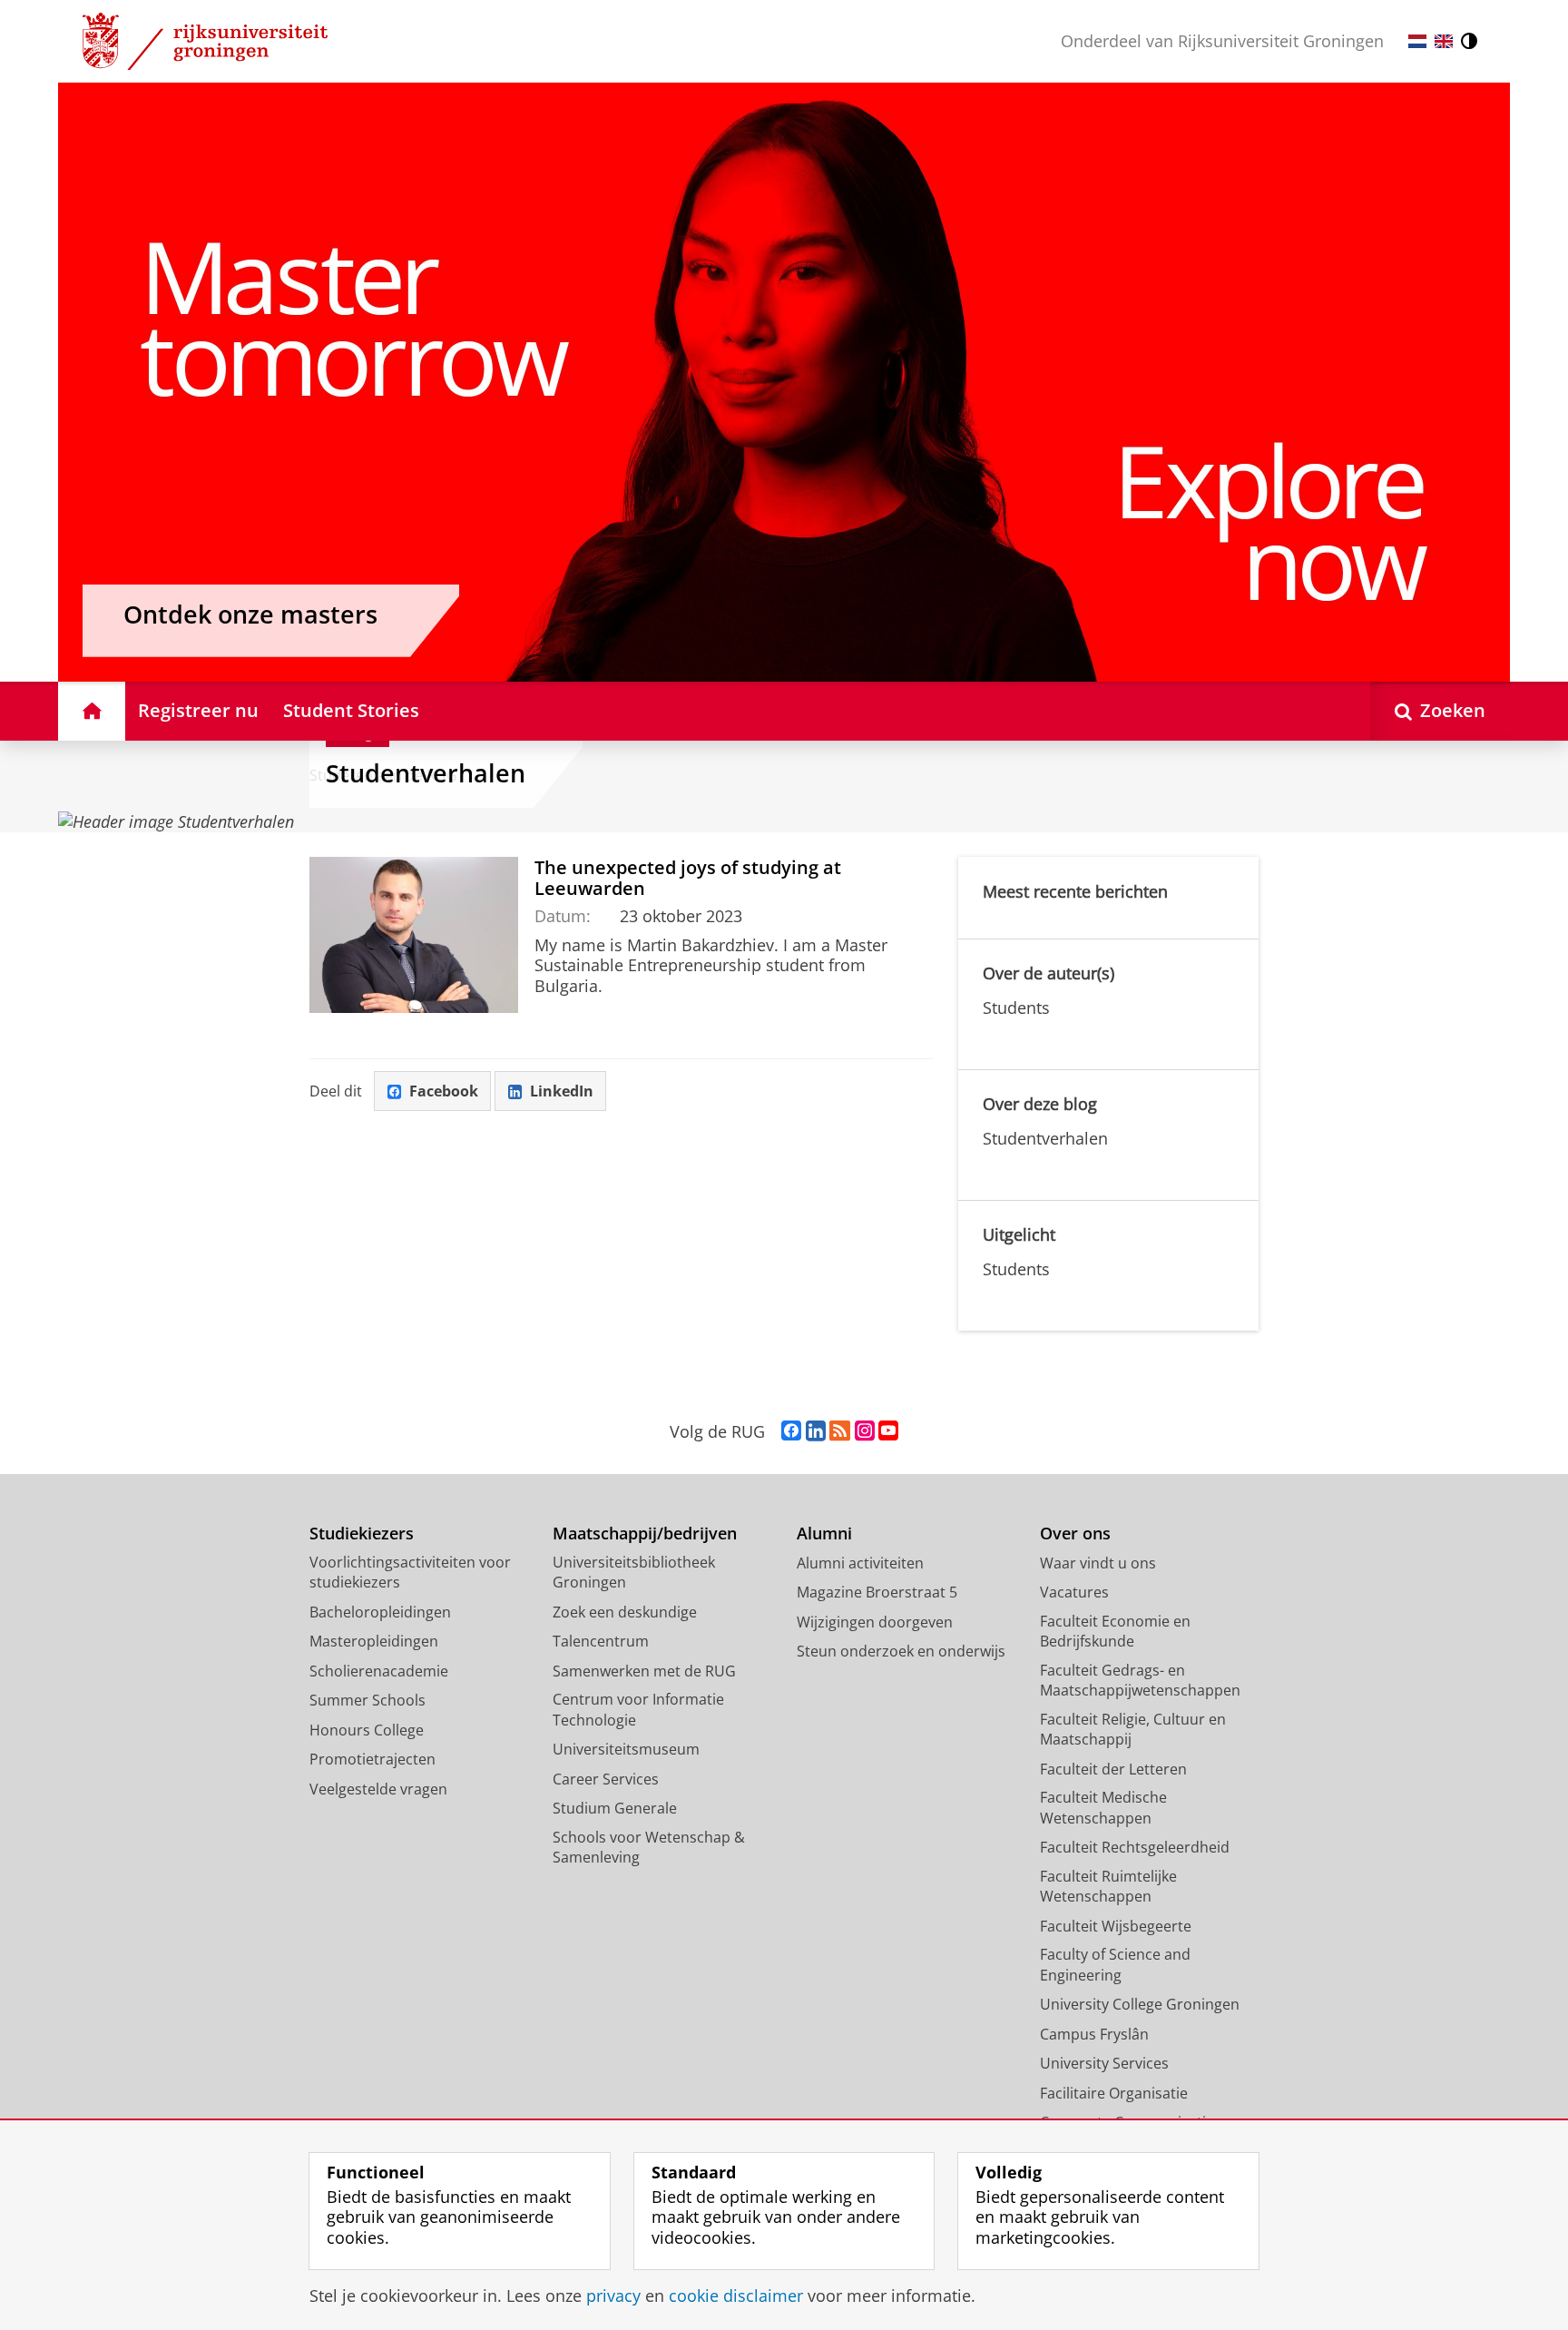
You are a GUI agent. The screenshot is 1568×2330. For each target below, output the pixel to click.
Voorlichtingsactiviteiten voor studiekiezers (410, 1573)
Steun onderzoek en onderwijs (901, 1651)
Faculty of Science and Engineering (1115, 1965)
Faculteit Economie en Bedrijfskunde (1115, 1632)
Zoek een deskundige (625, 1612)
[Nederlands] (1417, 41)
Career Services (606, 1779)
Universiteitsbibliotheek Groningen (634, 1573)
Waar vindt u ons (1098, 1563)
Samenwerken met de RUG (644, 1671)
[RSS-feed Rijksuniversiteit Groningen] (840, 1431)
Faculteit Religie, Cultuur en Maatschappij (1133, 1730)
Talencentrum (601, 1641)
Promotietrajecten (372, 1759)
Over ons (1075, 1534)
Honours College (367, 1730)
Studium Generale (615, 1808)
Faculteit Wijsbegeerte (1116, 1926)
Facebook (444, 1091)
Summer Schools (367, 1700)
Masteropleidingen (374, 1641)
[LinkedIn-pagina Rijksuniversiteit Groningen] (816, 1431)
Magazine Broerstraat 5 (877, 1592)
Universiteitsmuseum (626, 1749)
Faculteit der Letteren (1113, 1769)
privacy (613, 2296)
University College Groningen (1140, 2004)
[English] (1444, 41)
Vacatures (1074, 1592)
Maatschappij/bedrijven (645, 1534)
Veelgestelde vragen (378, 1789)
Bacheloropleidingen (380, 1612)
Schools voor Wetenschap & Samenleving (649, 1848)
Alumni (824, 1534)
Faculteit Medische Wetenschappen (1103, 1808)
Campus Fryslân (1094, 2034)
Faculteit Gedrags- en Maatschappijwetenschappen (1140, 1681)
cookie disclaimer (736, 2296)
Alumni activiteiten (860, 1563)
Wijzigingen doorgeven (875, 1622)
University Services (1104, 2063)
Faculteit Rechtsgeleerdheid (1135, 1847)
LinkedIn (562, 1091)
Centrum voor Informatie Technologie (638, 1710)
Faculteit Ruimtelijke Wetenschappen (1108, 1887)
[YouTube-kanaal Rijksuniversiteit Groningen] (888, 1431)
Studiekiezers (362, 1534)
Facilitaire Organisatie (1114, 2093)
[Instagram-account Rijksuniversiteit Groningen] (865, 1431)
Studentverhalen (426, 773)
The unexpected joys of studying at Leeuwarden (688, 878)
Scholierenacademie (379, 1671)
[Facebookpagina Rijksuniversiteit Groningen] (791, 1431)
